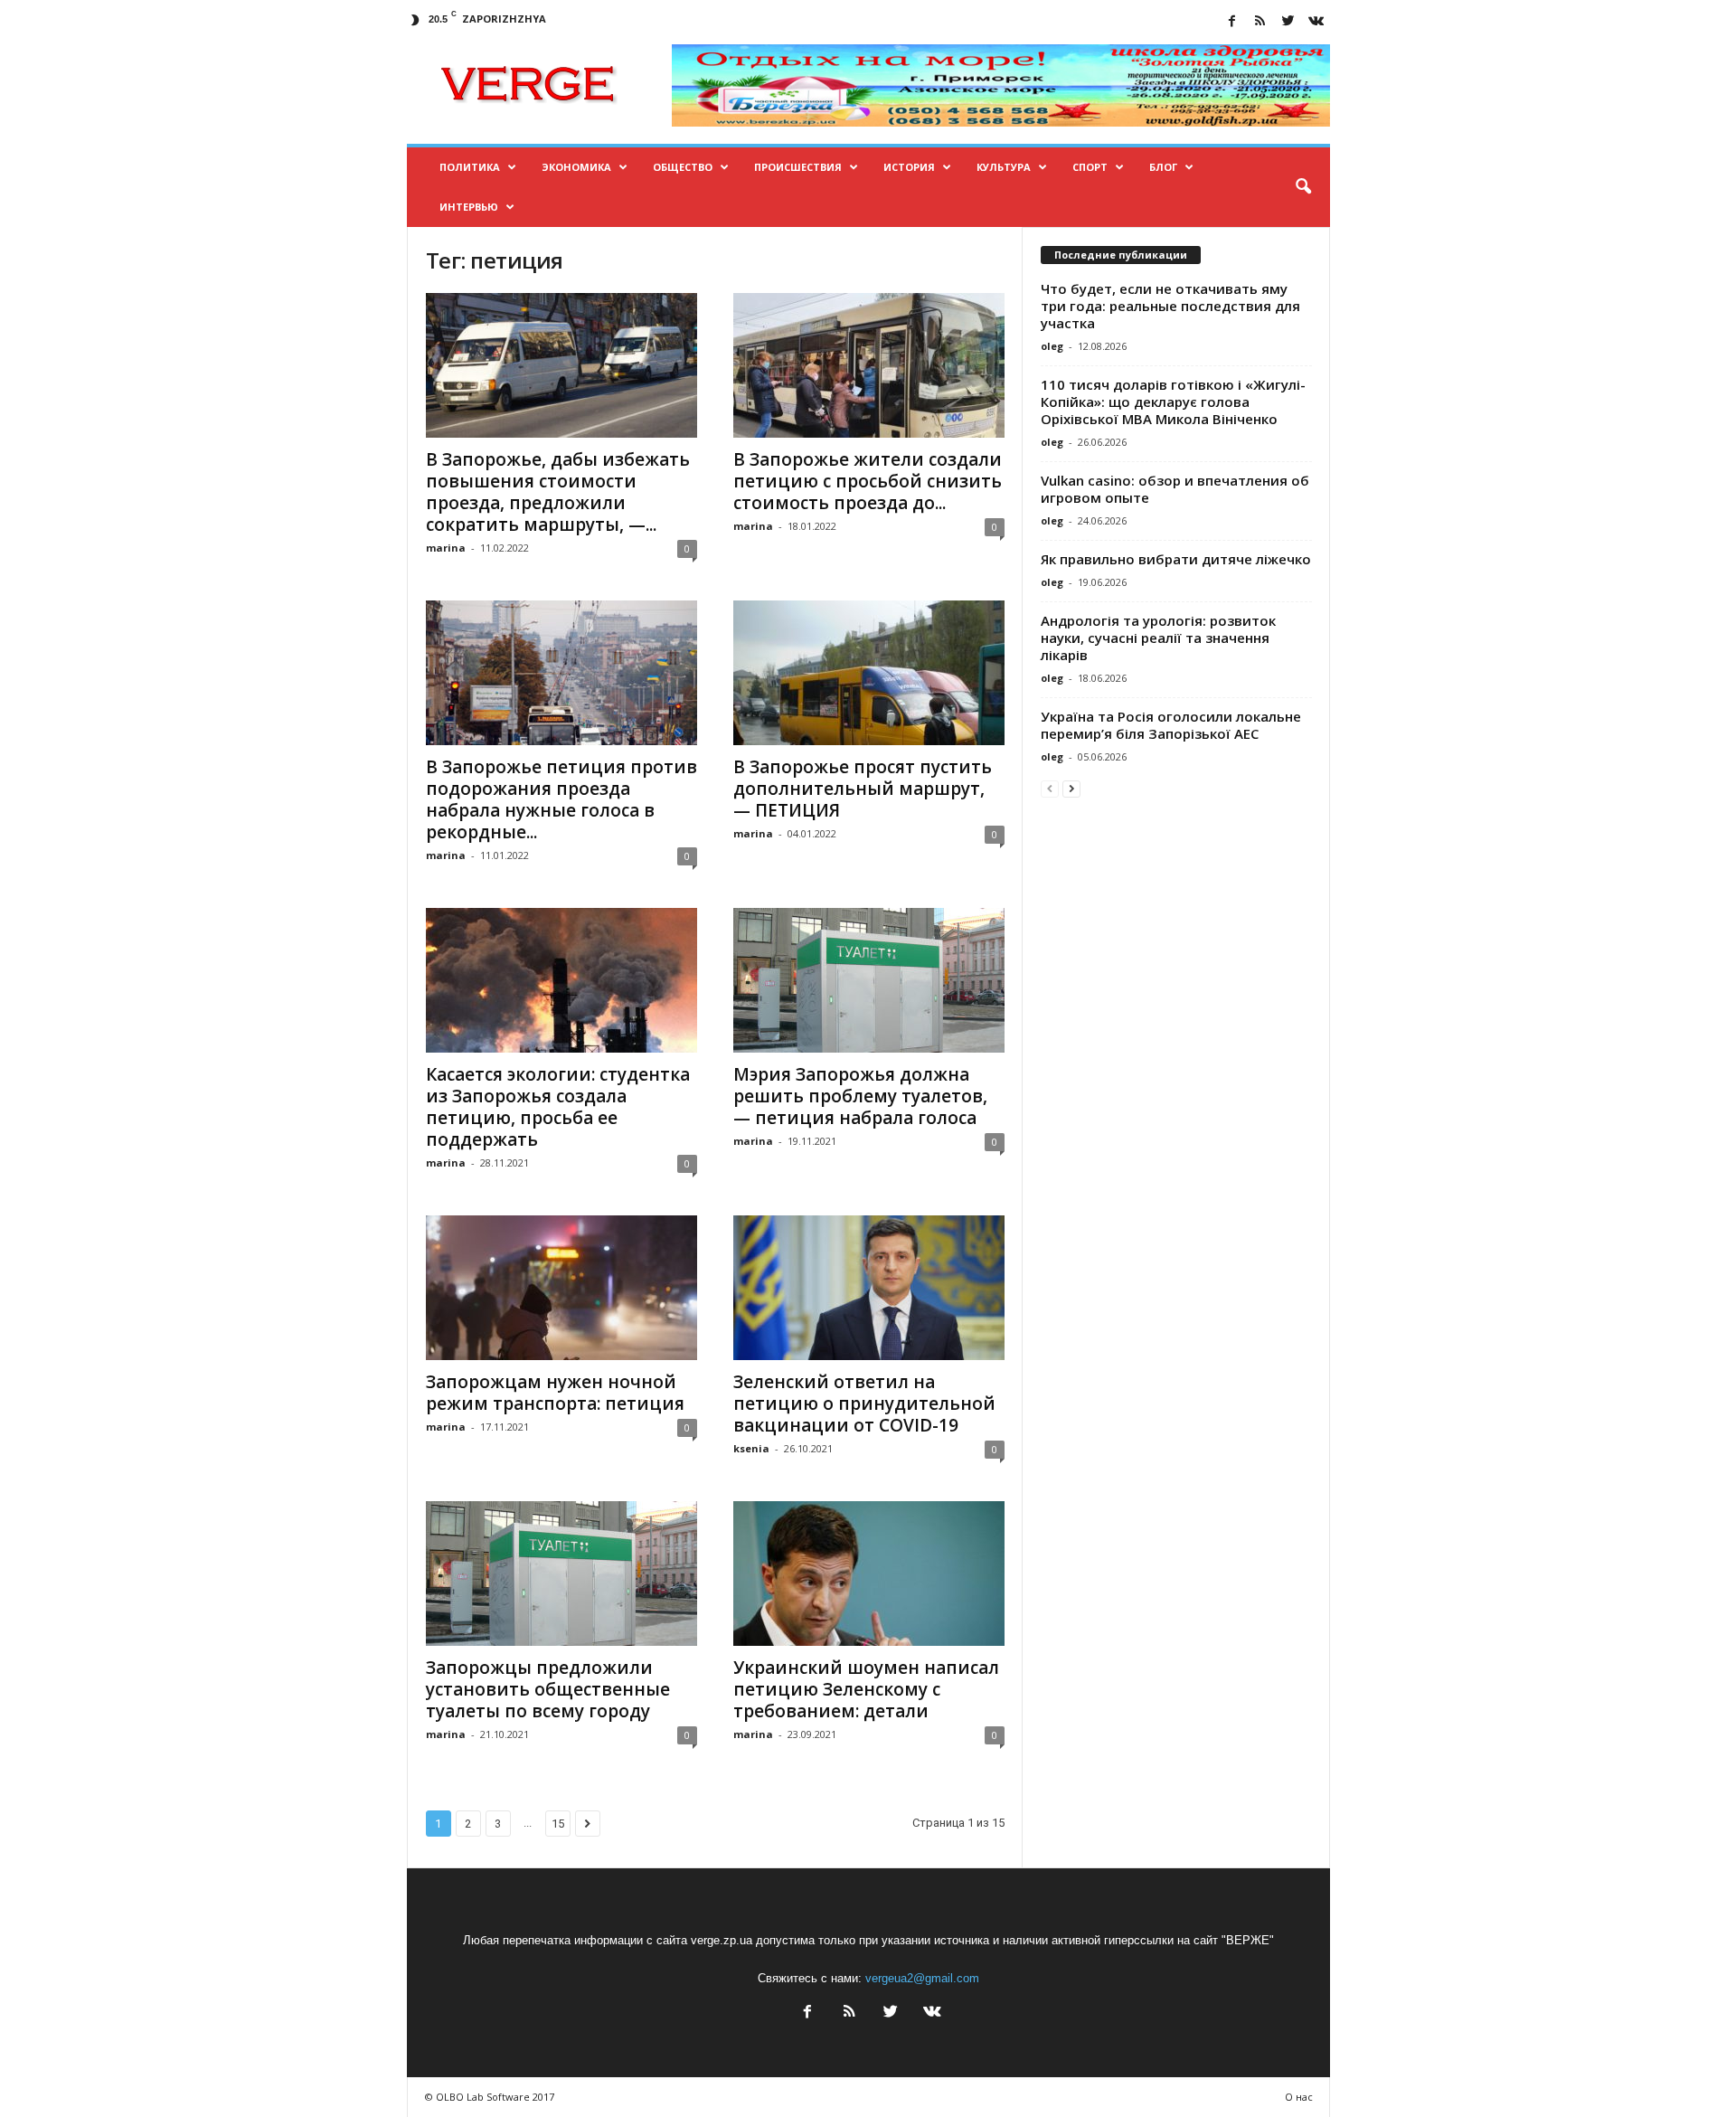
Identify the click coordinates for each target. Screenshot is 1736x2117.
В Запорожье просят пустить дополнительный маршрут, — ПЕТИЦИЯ (863, 789)
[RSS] (1260, 22)
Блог (1163, 167)
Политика (470, 167)
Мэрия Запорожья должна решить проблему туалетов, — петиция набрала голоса (860, 1096)
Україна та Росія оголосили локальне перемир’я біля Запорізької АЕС (1171, 725)
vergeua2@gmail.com (922, 1978)
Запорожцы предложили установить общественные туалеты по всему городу (548, 1689)
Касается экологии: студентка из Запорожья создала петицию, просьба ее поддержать (558, 1107)
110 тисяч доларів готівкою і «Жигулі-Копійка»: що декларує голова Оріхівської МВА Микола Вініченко (1173, 402)
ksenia (751, 1448)
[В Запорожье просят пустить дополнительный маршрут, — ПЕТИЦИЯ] (869, 673)
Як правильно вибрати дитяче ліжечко (1176, 559)
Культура (1004, 167)
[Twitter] (1288, 22)
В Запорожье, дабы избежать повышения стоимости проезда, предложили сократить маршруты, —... (558, 492)
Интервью (469, 207)
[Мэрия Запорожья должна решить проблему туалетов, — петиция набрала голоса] (869, 980)
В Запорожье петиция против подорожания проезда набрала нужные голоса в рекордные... (561, 799)
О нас (1299, 2097)
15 (558, 1824)
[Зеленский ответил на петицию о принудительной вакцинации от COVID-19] (869, 1288)
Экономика (576, 167)
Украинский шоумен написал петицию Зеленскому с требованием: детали (866, 1689)
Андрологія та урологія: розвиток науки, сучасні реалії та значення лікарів (1158, 638)
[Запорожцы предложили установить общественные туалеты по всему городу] (561, 1574)
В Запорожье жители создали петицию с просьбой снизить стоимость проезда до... (868, 481)
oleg (1052, 346)
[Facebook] (1232, 22)
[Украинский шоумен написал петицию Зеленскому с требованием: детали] (869, 1574)
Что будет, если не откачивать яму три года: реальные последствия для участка (1170, 306)
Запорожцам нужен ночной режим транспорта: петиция (555, 1393)
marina (446, 548)
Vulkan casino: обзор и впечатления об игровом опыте (1175, 489)
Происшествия (798, 167)
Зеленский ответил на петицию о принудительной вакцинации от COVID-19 (864, 1403)
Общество (683, 167)
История (909, 167)
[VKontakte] (1316, 22)
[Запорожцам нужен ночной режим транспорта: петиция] (561, 1288)
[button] (1303, 187)
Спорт (1090, 167)
